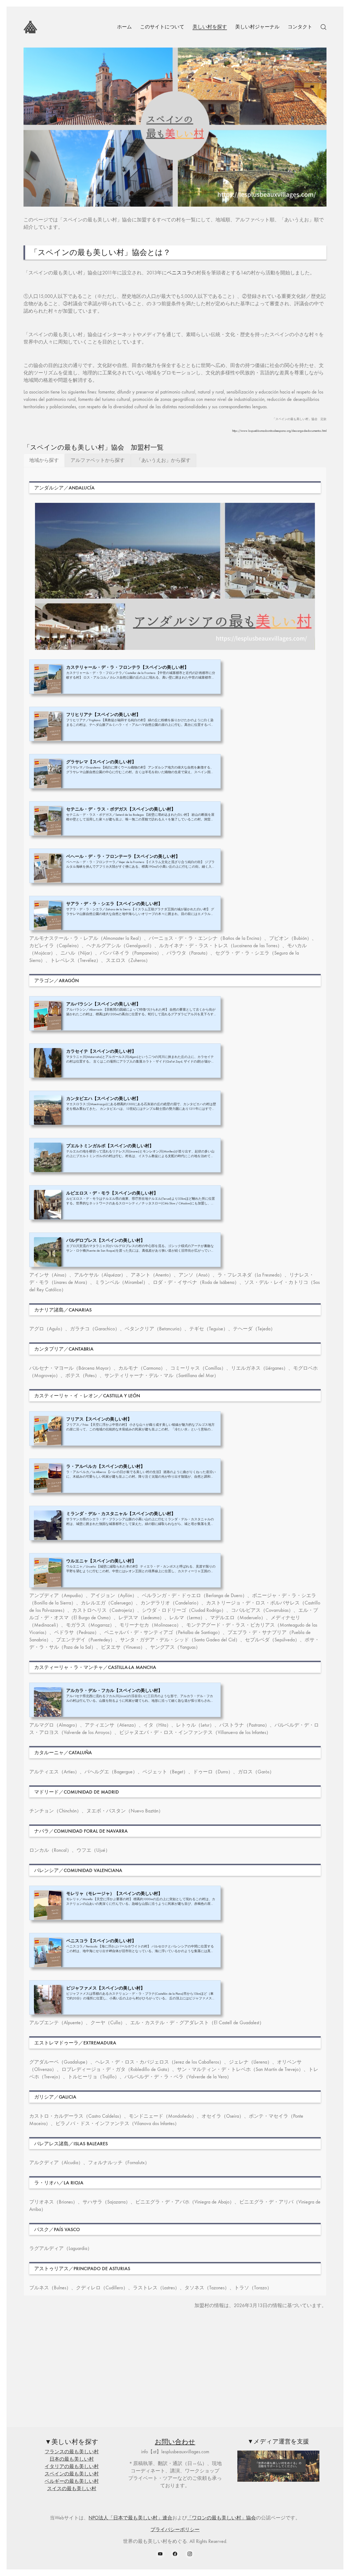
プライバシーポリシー (175, 2530)
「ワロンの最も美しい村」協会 (221, 2518)
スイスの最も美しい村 (72, 2489)
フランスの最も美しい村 (72, 2452)
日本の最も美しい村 (72, 2459)
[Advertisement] (175, 2372)
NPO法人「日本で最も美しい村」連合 (130, 2518)
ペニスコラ (179, 273)
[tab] (44, 460)
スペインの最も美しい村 (72, 2474)
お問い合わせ (175, 2442)
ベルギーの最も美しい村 (72, 2481)
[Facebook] (175, 2554)
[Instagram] (190, 2554)
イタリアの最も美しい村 (72, 2467)
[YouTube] (161, 2554)
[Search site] (323, 27)
